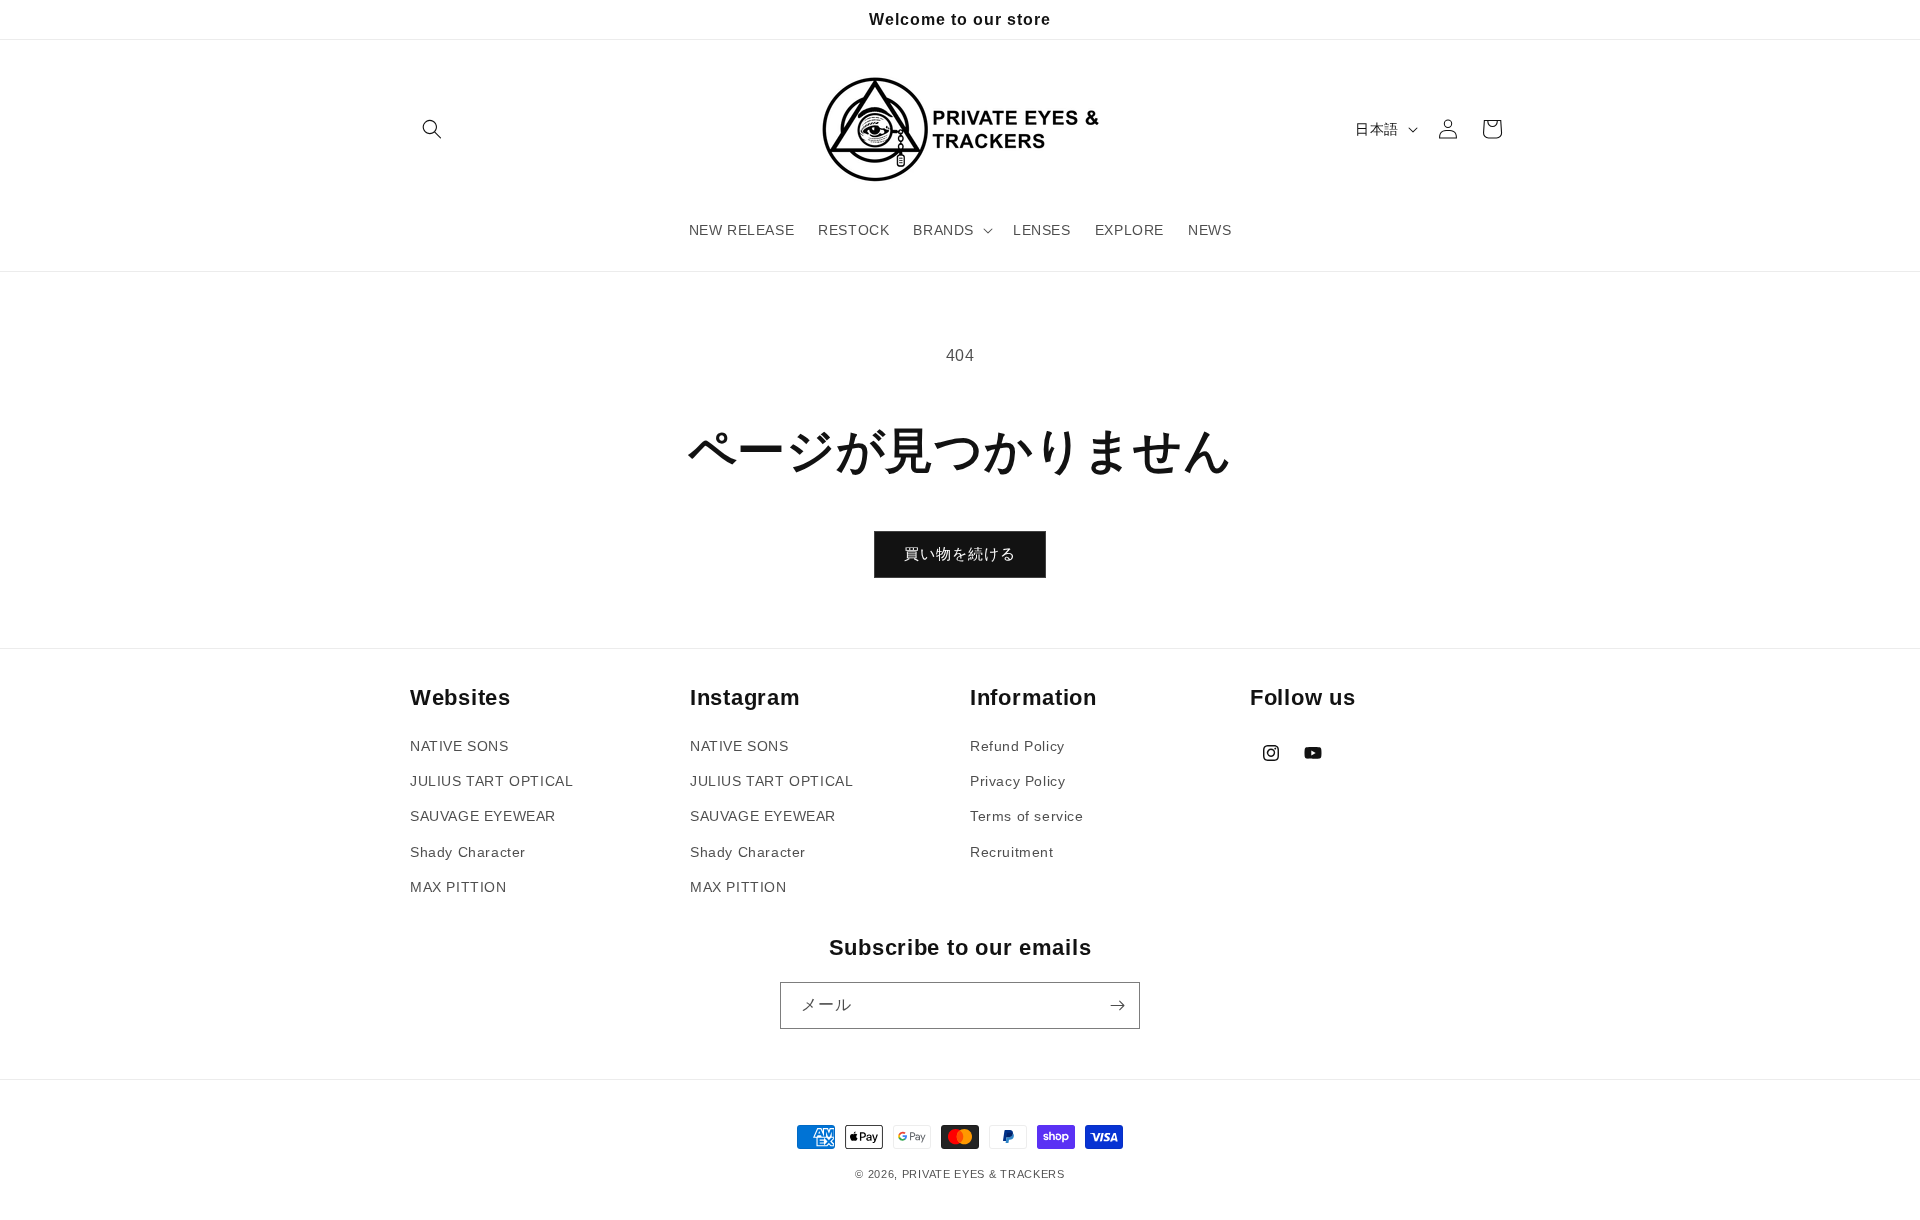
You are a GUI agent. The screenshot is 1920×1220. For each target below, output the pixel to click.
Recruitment (1012, 852)
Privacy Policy (1017, 781)
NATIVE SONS (459, 746)
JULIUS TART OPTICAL (491, 781)
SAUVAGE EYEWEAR (483, 816)
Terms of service (1027, 816)
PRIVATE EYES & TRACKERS (983, 1174)
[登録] (1117, 1005)
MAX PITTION (458, 887)
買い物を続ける (960, 553)
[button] (432, 129)
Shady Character (468, 852)
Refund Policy (1017, 746)
